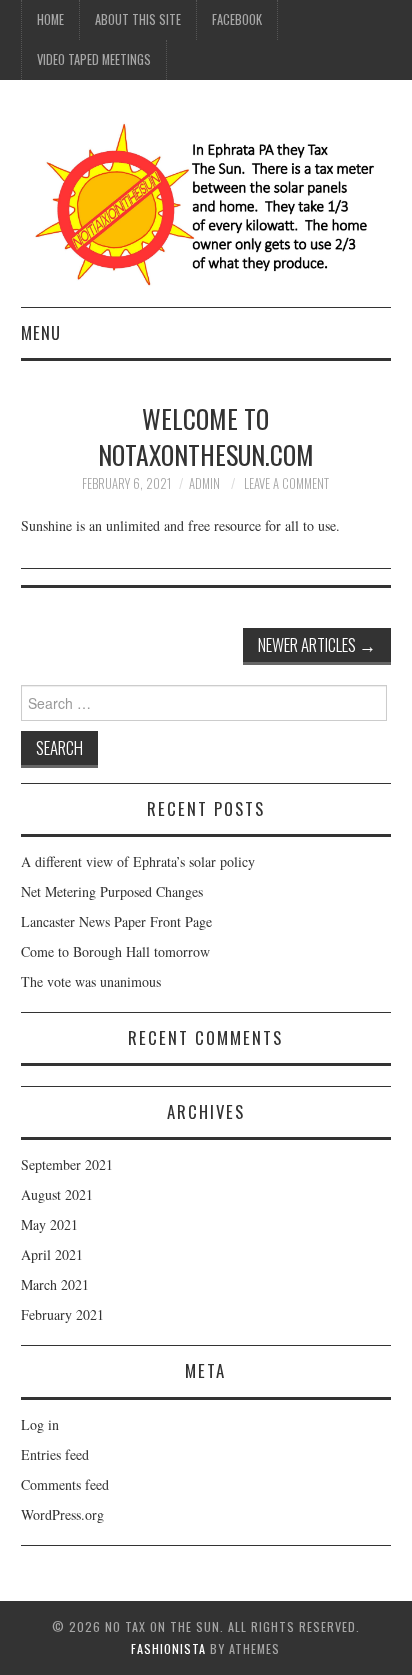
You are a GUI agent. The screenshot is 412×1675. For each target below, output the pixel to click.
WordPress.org (62, 1514)
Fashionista (168, 1648)
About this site (138, 19)
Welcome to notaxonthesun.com (206, 436)
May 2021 (49, 1224)
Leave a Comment (286, 483)
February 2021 (62, 1314)
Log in (40, 1424)
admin (204, 483)
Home (50, 19)
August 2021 (57, 1194)
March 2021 (55, 1284)
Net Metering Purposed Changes (112, 891)
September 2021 (67, 1164)
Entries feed (55, 1454)
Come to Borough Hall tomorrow (115, 951)
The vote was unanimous (91, 981)
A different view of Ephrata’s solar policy (138, 861)
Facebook (237, 19)
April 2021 (52, 1254)
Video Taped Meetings (94, 59)
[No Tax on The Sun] (206, 201)
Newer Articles (317, 644)
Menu (41, 332)
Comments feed (65, 1484)
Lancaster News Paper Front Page (116, 921)
